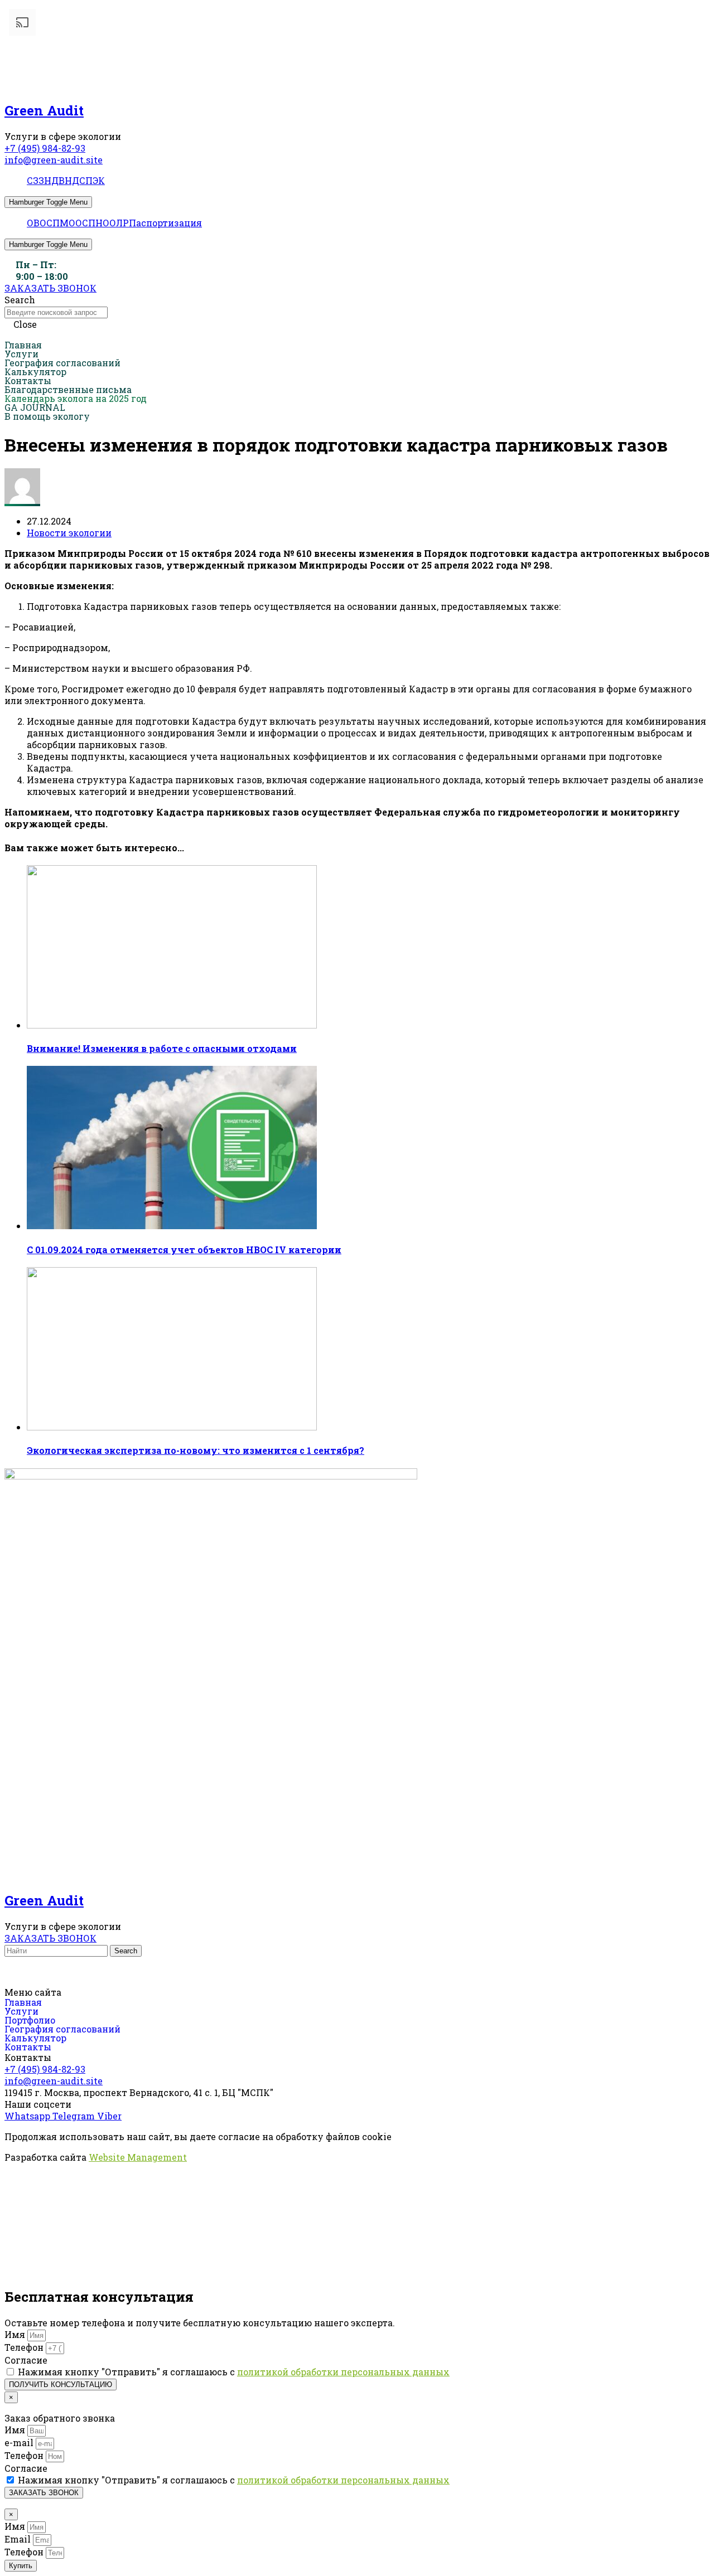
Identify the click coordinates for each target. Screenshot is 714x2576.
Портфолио (30, 2020)
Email (19, 2539)
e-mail (20, 2442)
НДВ (54, 180)
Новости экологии (69, 533)
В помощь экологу (47, 416)
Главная (23, 345)
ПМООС (70, 223)
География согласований (62, 363)
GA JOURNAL (35, 407)
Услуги (21, 354)
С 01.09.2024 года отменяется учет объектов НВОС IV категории (184, 1250)
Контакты (28, 381)
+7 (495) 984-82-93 (45, 148)
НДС (75, 180)
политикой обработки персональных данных (343, 2372)
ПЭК (95, 180)
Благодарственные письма (68, 390)
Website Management (138, 2157)
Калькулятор (35, 372)
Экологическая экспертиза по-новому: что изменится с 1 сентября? (196, 1450)
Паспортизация (165, 223)
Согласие (26, 2360)
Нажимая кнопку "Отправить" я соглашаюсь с (234, 2372)
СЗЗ (35, 180)
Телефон (25, 2347)
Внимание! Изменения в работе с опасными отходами (162, 1048)
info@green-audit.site (54, 160)
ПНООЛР (108, 223)
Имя (16, 2334)
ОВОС (40, 223)
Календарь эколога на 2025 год (76, 399)
